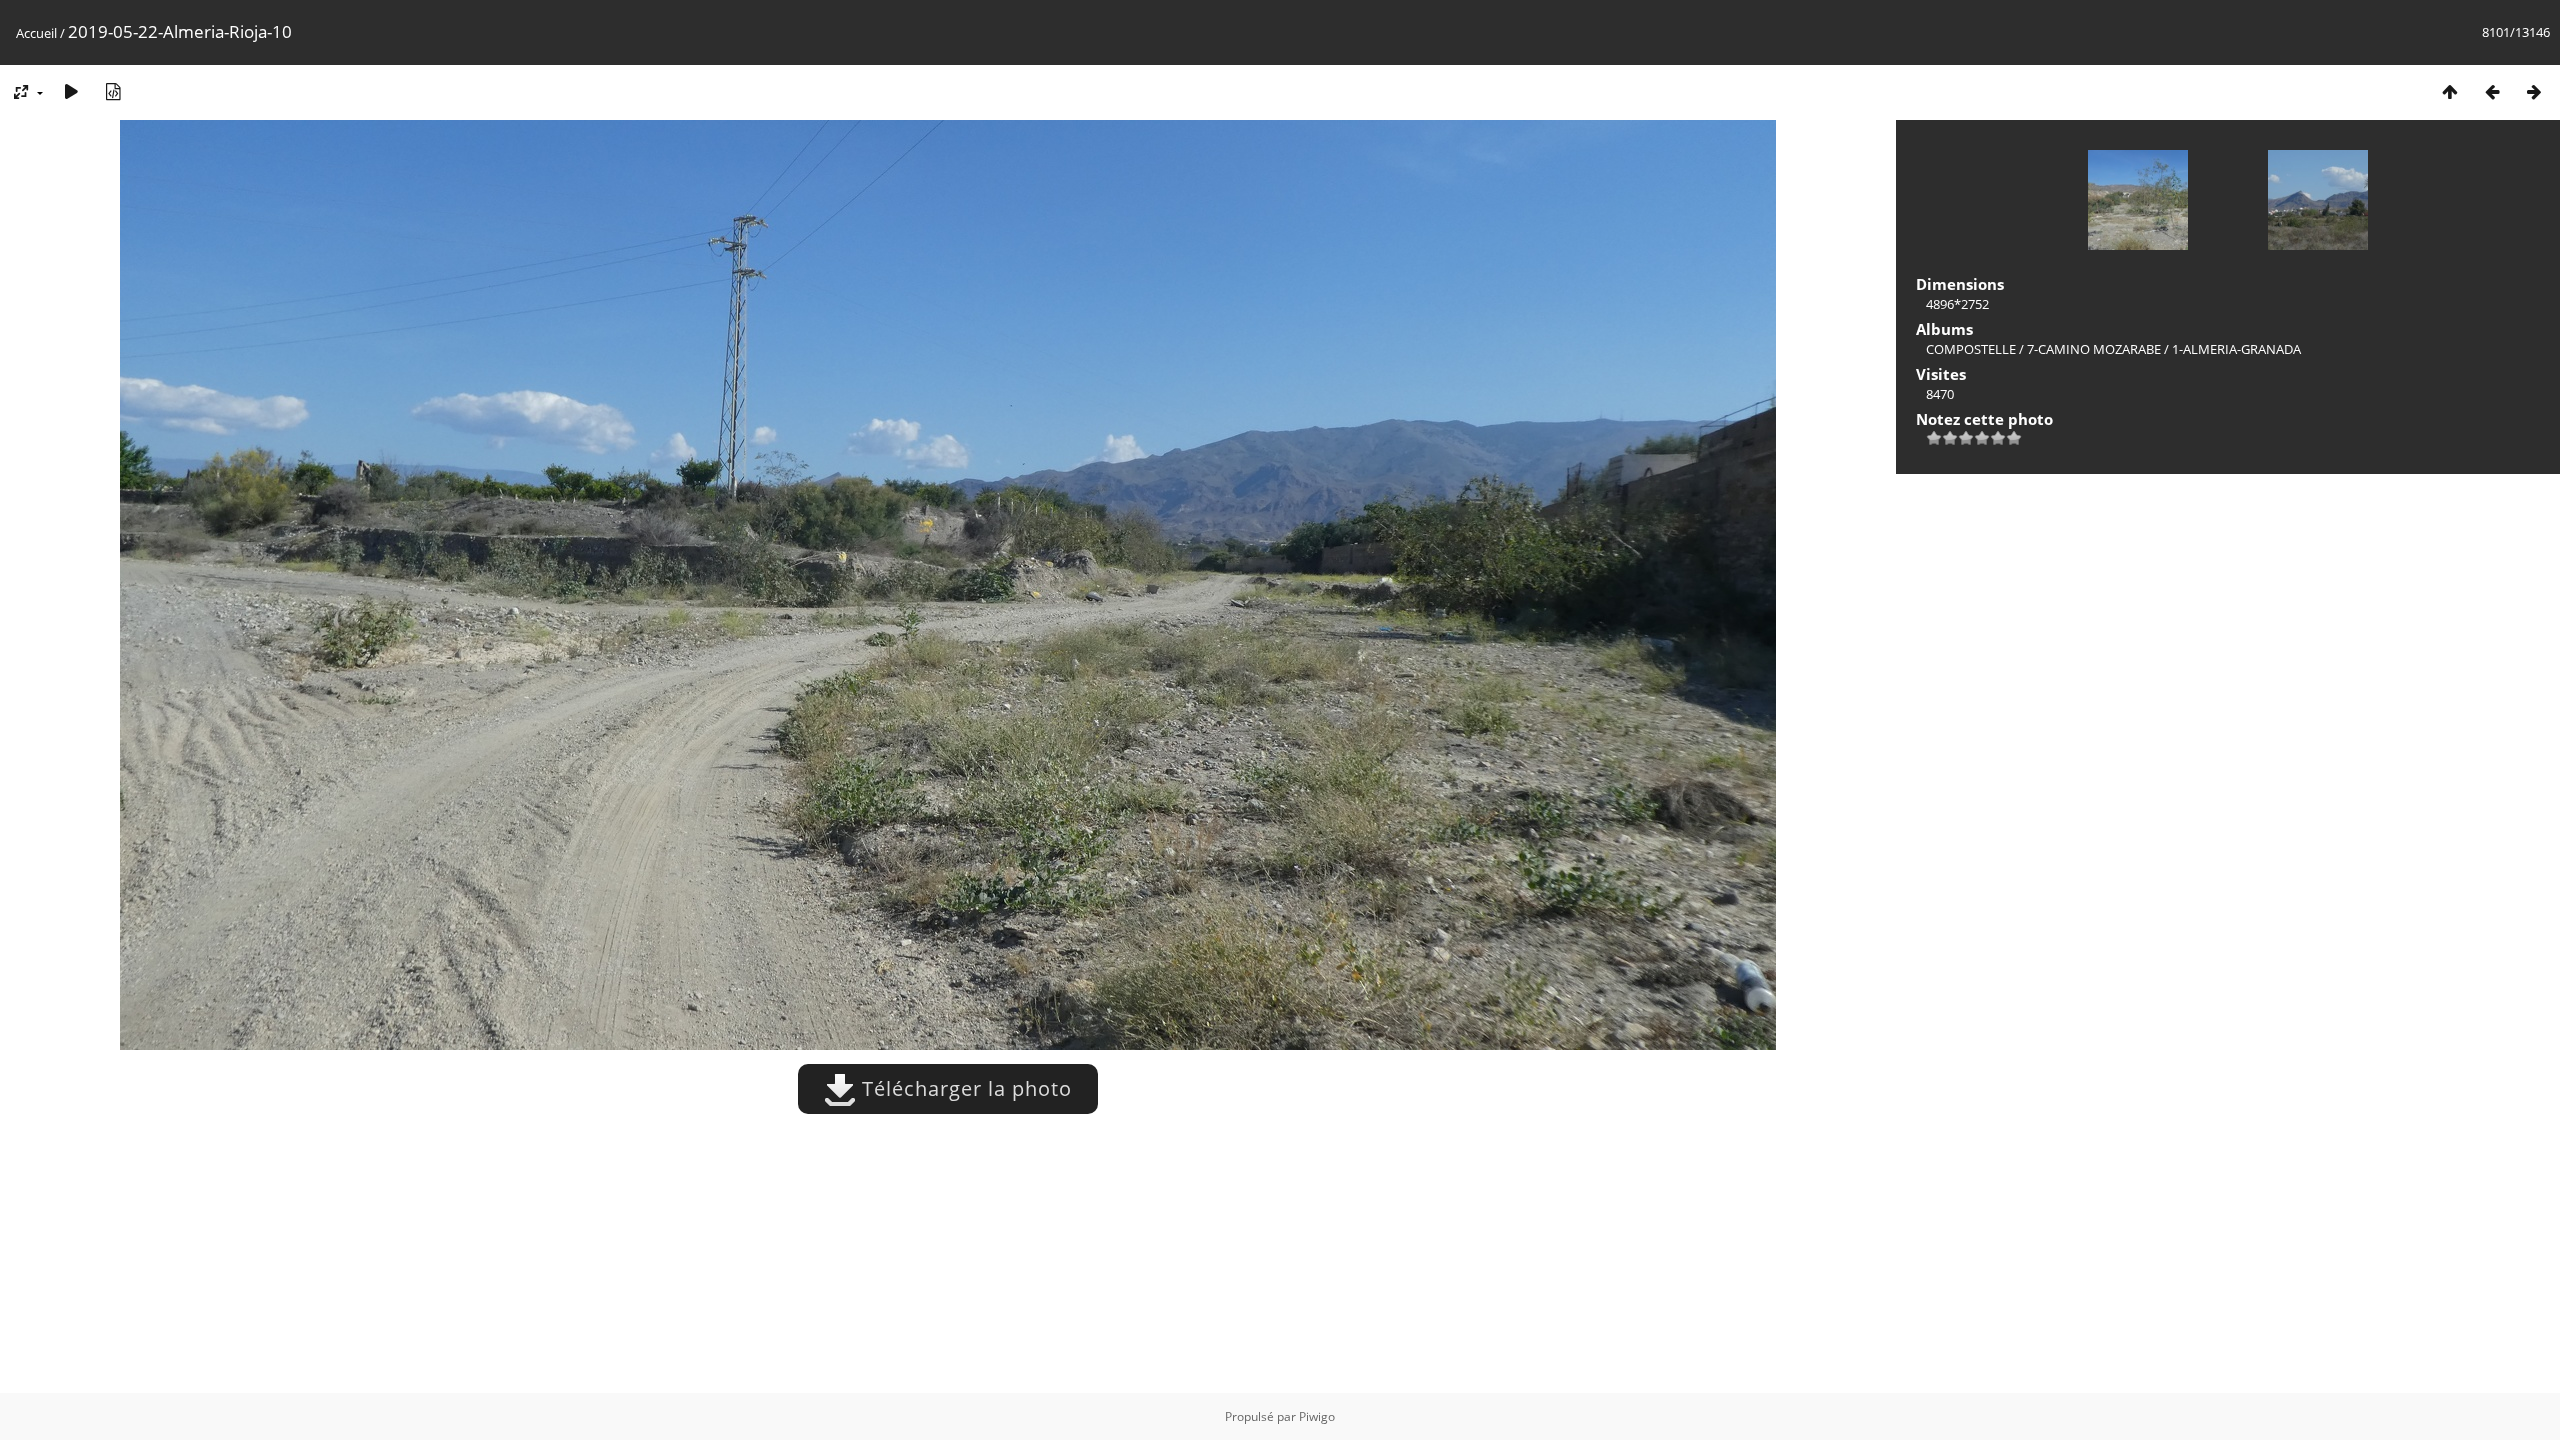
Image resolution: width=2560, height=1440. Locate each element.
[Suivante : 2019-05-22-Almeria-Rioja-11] (2534, 91)
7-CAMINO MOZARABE (2094, 349)
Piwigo (1317, 1416)
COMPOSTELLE (1971, 349)
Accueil (36, 33)
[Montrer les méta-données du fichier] (113, 91)
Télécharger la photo (964, 1088)
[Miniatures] (2450, 91)
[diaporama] (71, 91)
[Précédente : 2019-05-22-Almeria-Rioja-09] (2492, 91)
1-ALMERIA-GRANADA (2236, 349)
